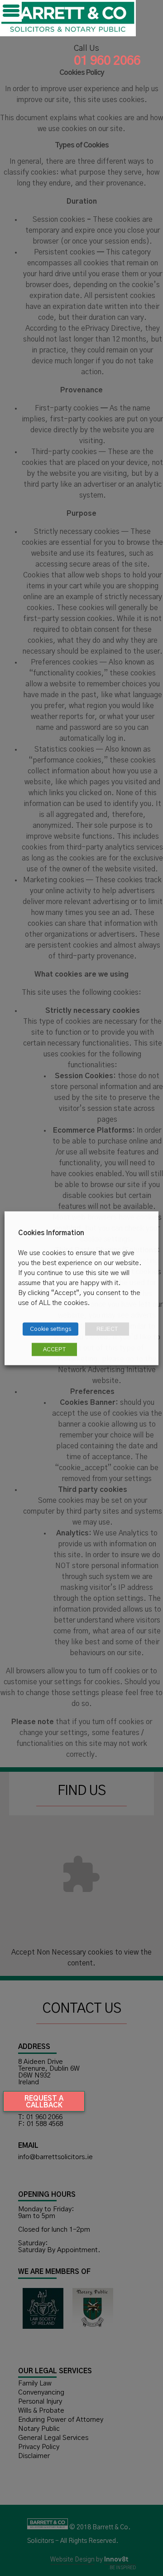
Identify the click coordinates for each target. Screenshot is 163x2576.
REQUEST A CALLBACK (44, 2102)
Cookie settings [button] (50, 1329)
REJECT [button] (107, 1329)
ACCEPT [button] (54, 1349)
